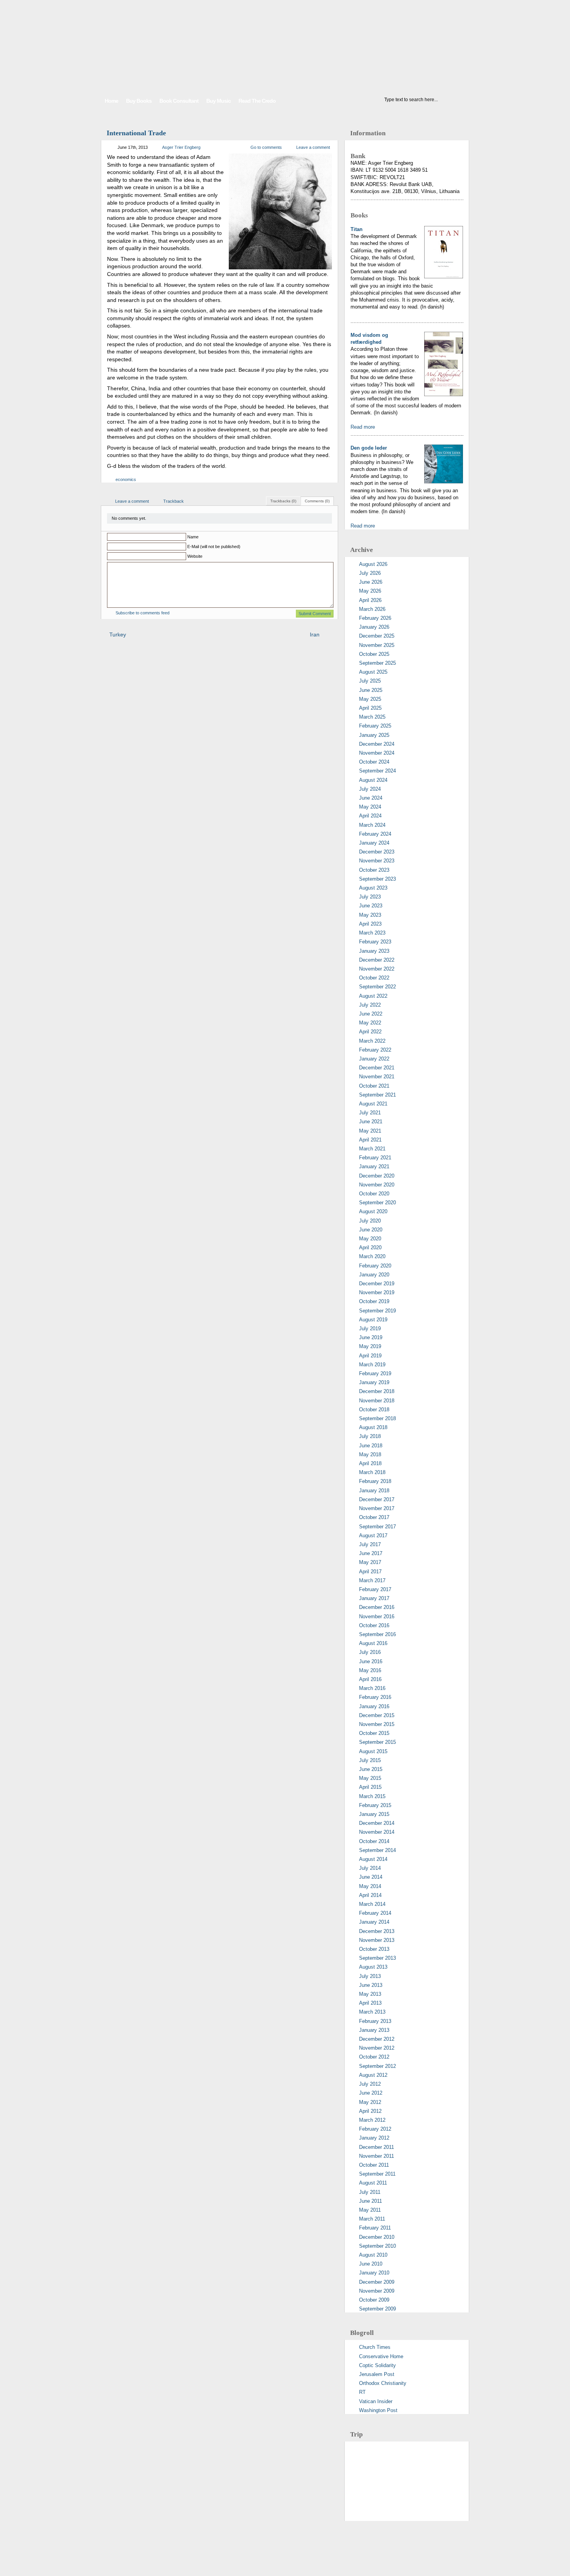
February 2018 (375, 1481)
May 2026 (370, 591)
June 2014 (371, 1877)
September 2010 (377, 2246)
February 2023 (375, 942)
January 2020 (374, 1275)
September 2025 (377, 663)
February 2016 (375, 1697)
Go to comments (266, 147)
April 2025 (370, 708)
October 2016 (374, 1625)
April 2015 (370, 1787)
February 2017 (375, 1589)
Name (193, 537)
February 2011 (375, 2228)
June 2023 (371, 906)
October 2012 (374, 2057)
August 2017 (373, 1535)
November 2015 (377, 1724)
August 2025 (373, 672)
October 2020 (374, 1194)
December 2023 (377, 852)
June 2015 (371, 1769)
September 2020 (377, 1203)
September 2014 (377, 1850)
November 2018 (377, 1401)
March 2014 (372, 1904)
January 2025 (374, 735)
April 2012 (370, 2111)
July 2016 (370, 1652)
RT (362, 2392)
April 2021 (370, 1140)
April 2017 (370, 1572)
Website (195, 556)
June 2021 (371, 1122)
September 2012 (377, 2066)
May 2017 (370, 1562)
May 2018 (370, 1454)
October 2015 (374, 1733)
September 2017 (377, 1527)
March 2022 (372, 1041)
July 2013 (370, 1976)
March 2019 (372, 1365)
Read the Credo (257, 101)
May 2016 (370, 1670)
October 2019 (374, 1301)
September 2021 (377, 1095)
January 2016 (374, 1706)
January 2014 (374, 1922)
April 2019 (370, 1356)
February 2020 (375, 1266)
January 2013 (374, 2030)
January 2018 (374, 1491)
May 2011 (370, 2210)
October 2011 (374, 2165)
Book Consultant (179, 101)
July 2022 (370, 1005)
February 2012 (375, 2129)
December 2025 (377, 636)
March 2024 (372, 825)
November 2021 (377, 1077)
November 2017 (377, 1508)
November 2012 (377, 2048)
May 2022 (370, 1023)
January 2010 (374, 2273)
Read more (363, 427)
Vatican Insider (376, 2401)
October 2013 (374, 1949)
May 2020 (370, 1239)
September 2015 (377, 1742)
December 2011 (377, 2147)
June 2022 (371, 1014)
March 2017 (372, 1580)
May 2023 (370, 915)
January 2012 (374, 2138)
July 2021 (370, 1113)
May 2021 (370, 1131)
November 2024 (377, 753)
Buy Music (218, 101)
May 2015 (370, 1778)
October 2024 (374, 762)
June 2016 (371, 1661)
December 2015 (377, 1715)
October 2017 (374, 1517)
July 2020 (370, 1221)
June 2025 (371, 690)
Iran (315, 635)
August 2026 (373, 564)
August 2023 (373, 888)
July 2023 (370, 897)
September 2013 (377, 1958)
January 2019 (374, 1382)
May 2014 (370, 1886)
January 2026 (374, 627)
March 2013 (372, 2012)
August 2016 (373, 1643)
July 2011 (370, 2192)
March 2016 (372, 1688)
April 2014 (370, 1895)
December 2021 (377, 1068)
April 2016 (370, 1679)
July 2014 (370, 1868)
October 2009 (374, 2300)
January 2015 (374, 1814)
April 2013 (370, 2003)
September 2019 (377, 1311)
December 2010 (377, 2237)
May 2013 (370, 1994)
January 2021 (374, 1166)
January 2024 (374, 843)
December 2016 (377, 1607)
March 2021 (372, 1149)
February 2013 (375, 2021)
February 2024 (375, 834)
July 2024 (370, 789)
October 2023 (374, 870)
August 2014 (373, 1859)
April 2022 (370, 1032)
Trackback (174, 501)
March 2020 (372, 1256)
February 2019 (375, 1373)
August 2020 (373, 1211)
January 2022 (374, 1059)
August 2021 (373, 1104)
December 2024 (377, 744)
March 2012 (372, 2120)
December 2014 (377, 1823)
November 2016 (377, 1616)
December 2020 (377, 1176)
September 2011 (377, 2174)
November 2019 (377, 1292)
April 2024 (370, 816)
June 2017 (371, 1553)
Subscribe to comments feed (142, 613)
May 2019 (370, 1346)
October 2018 (374, 1410)
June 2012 (371, 2093)
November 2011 (377, 2156)
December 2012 (377, 2039)
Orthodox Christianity (383, 2383)
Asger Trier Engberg (181, 147)
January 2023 (374, 951)
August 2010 (373, 2255)
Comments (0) (317, 501)
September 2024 (377, 771)
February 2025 (375, 726)
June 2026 (371, 582)
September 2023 (377, 879)
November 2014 (377, 1832)
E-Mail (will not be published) (214, 547)
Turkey (118, 635)
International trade (136, 133)
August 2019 (373, 1320)
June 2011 (370, 2201)
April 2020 (370, 1247)
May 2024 (370, 807)
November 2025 (377, 645)
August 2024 (373, 780)
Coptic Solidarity (377, 2365)
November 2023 (377, 861)
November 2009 (377, 2291)
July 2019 (370, 1329)
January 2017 (374, 1598)
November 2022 (377, 969)
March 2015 (372, 1796)
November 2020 (377, 1185)
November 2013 (377, 1940)
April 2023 (370, 924)
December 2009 (377, 2282)
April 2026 (370, 600)
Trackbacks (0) (283, 501)
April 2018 (370, 1463)
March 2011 (372, 2219)
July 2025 (370, 681)
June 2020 (371, 1230)
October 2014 (374, 1841)
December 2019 (377, 1284)
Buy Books (139, 101)
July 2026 (370, 573)
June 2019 (371, 1337)
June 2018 (371, 1446)
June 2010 (371, 2264)
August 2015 (373, 1751)
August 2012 (373, 2075)
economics (126, 479)
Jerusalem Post (377, 2374)
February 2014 (375, 1913)
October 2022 (374, 978)
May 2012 (370, 2102)
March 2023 (372, 933)
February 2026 (375, 618)
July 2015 (370, 1760)
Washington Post (378, 2410)
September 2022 (377, 987)
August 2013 (373, 1967)
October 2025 (374, 654)
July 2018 (370, 1436)
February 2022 (375, 1050)
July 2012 (370, 2084)
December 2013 (377, 1931)
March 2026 (372, 609)
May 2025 (370, 699)
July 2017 (370, 1544)
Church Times (375, 2347)
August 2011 (373, 2183)
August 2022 (373, 996)
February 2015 (375, 1805)
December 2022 (377, 960)
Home (111, 101)
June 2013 (371, 1985)
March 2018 (372, 1472)
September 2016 (377, 1634)
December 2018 (377, 1391)
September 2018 (377, 1418)
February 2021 (375, 1158)
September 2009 (377, 2309)
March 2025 (372, 717)
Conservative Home (381, 2356)
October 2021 (374, 1086)
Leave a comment (313, 147)
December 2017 (377, 1499)
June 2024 (371, 798)
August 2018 (373, 1427)
